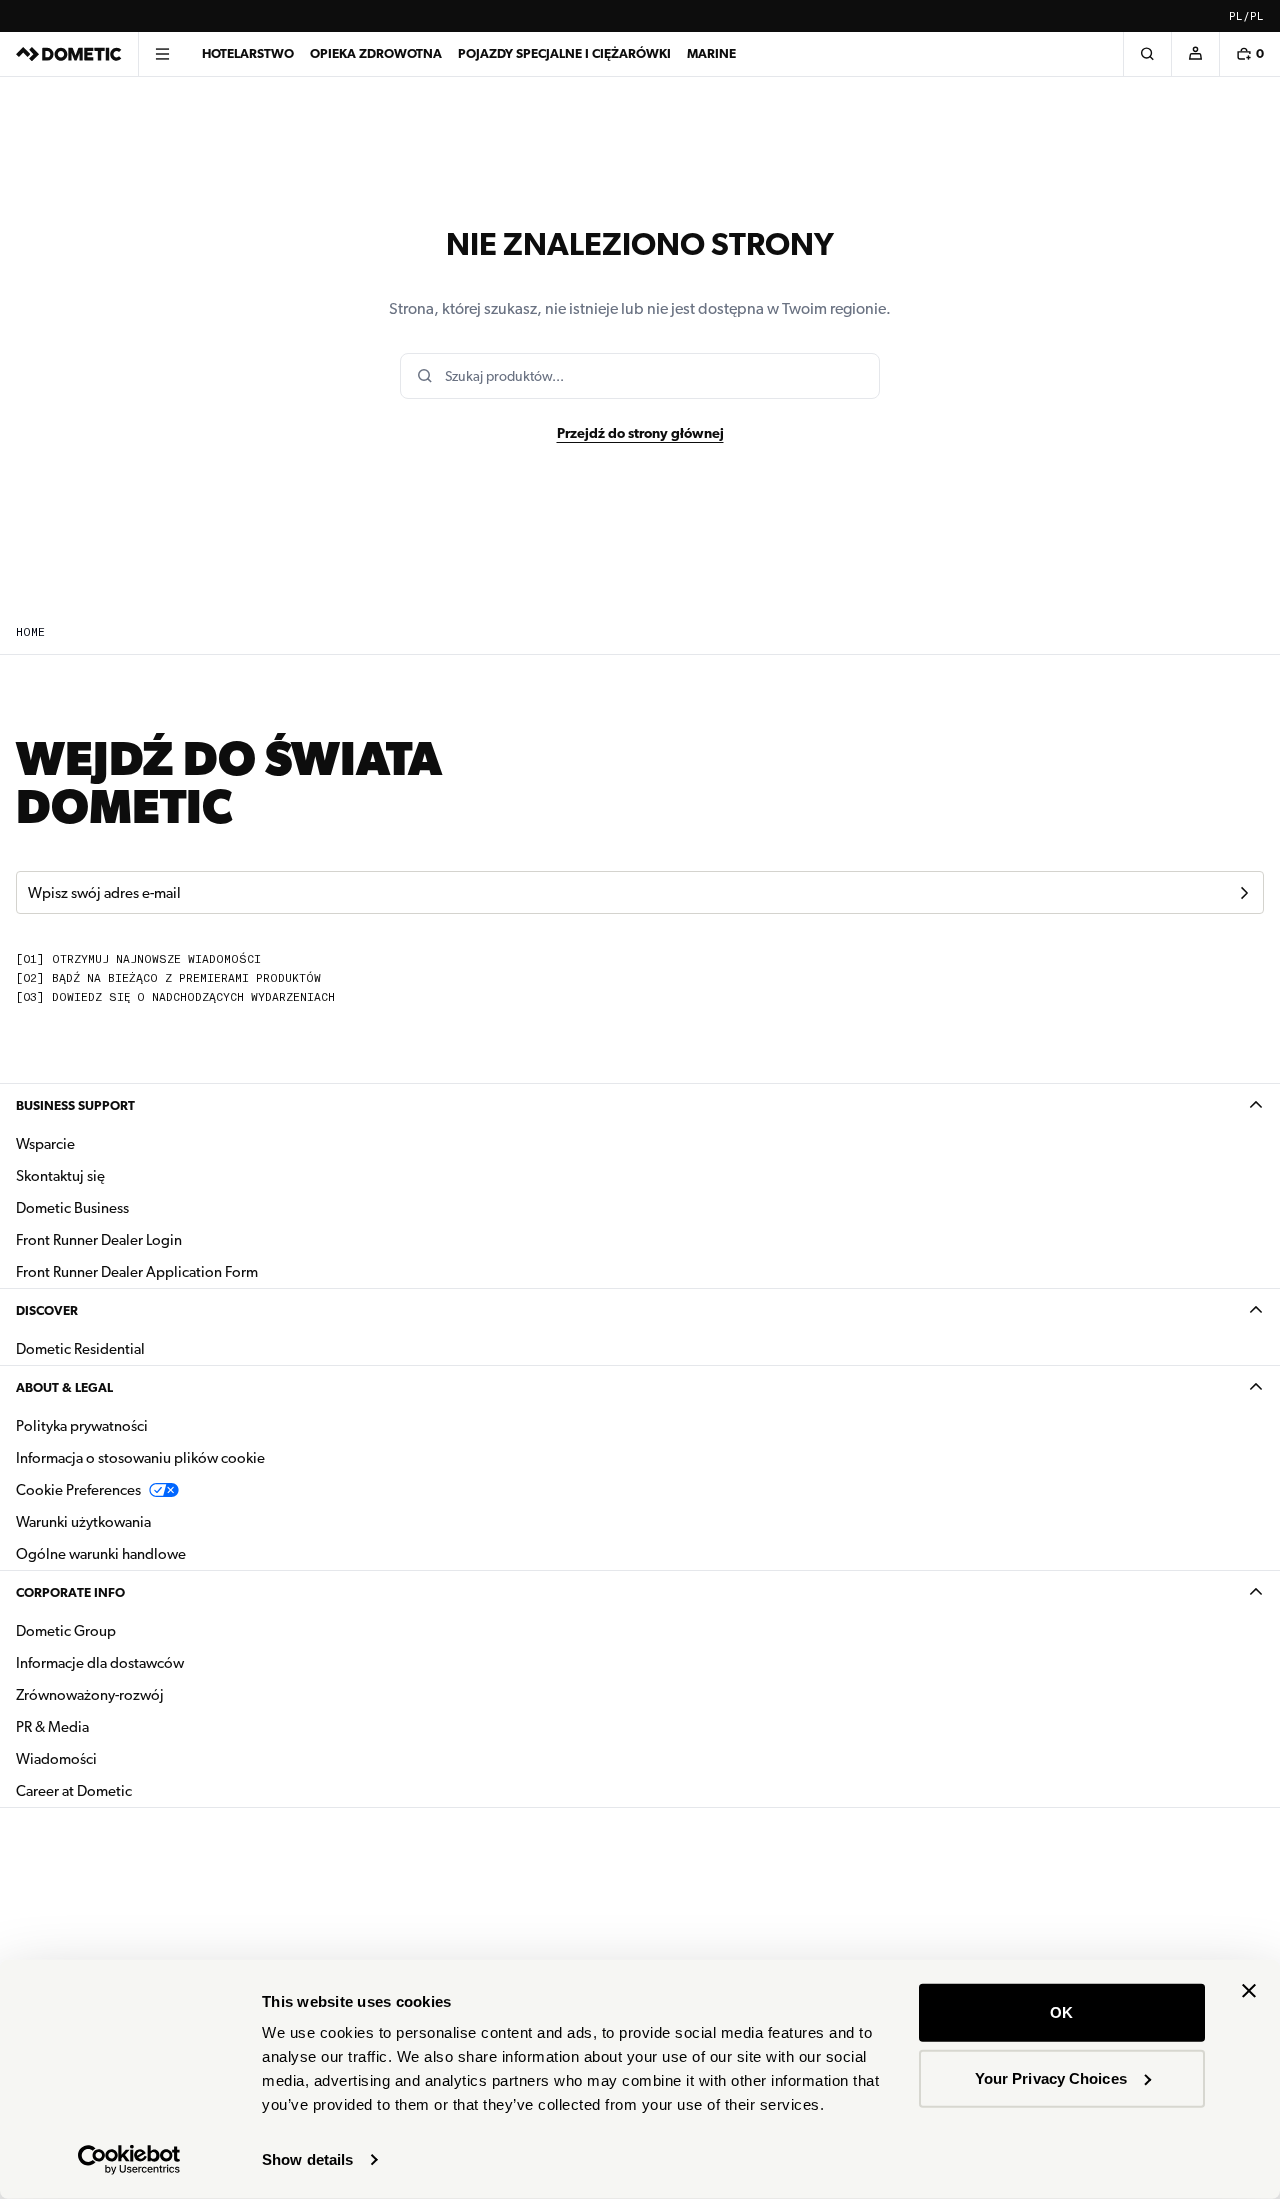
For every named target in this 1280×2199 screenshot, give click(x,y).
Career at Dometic (137, 1790)
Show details (307, 2159)
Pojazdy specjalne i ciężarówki (564, 53)
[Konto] (1195, 54)
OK (1061, 2012)
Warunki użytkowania (83, 1522)
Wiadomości (119, 1758)
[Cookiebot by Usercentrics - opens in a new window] (129, 2160)
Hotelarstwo (248, 53)
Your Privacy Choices (1051, 2077)
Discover (47, 1310)
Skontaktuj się (60, 1176)
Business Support (75, 1105)
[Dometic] (69, 54)
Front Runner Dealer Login (99, 1240)
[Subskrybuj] (1244, 893)
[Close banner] (1249, 1991)
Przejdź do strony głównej (640, 433)
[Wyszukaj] (1147, 54)
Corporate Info (70, 1592)
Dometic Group (129, 1630)
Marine (711, 53)
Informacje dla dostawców (100, 1663)
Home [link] (30, 632)
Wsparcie (45, 1144)
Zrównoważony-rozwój (90, 1695)
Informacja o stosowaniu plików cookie (140, 1458)
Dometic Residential (143, 1348)
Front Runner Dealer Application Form (137, 1272)
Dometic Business (135, 1207)
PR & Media (115, 1726)
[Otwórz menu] (162, 54)
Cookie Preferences (78, 1490)
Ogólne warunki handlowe (101, 1554)
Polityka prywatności (82, 1426)
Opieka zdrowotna (376, 53)
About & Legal (64, 1387)
